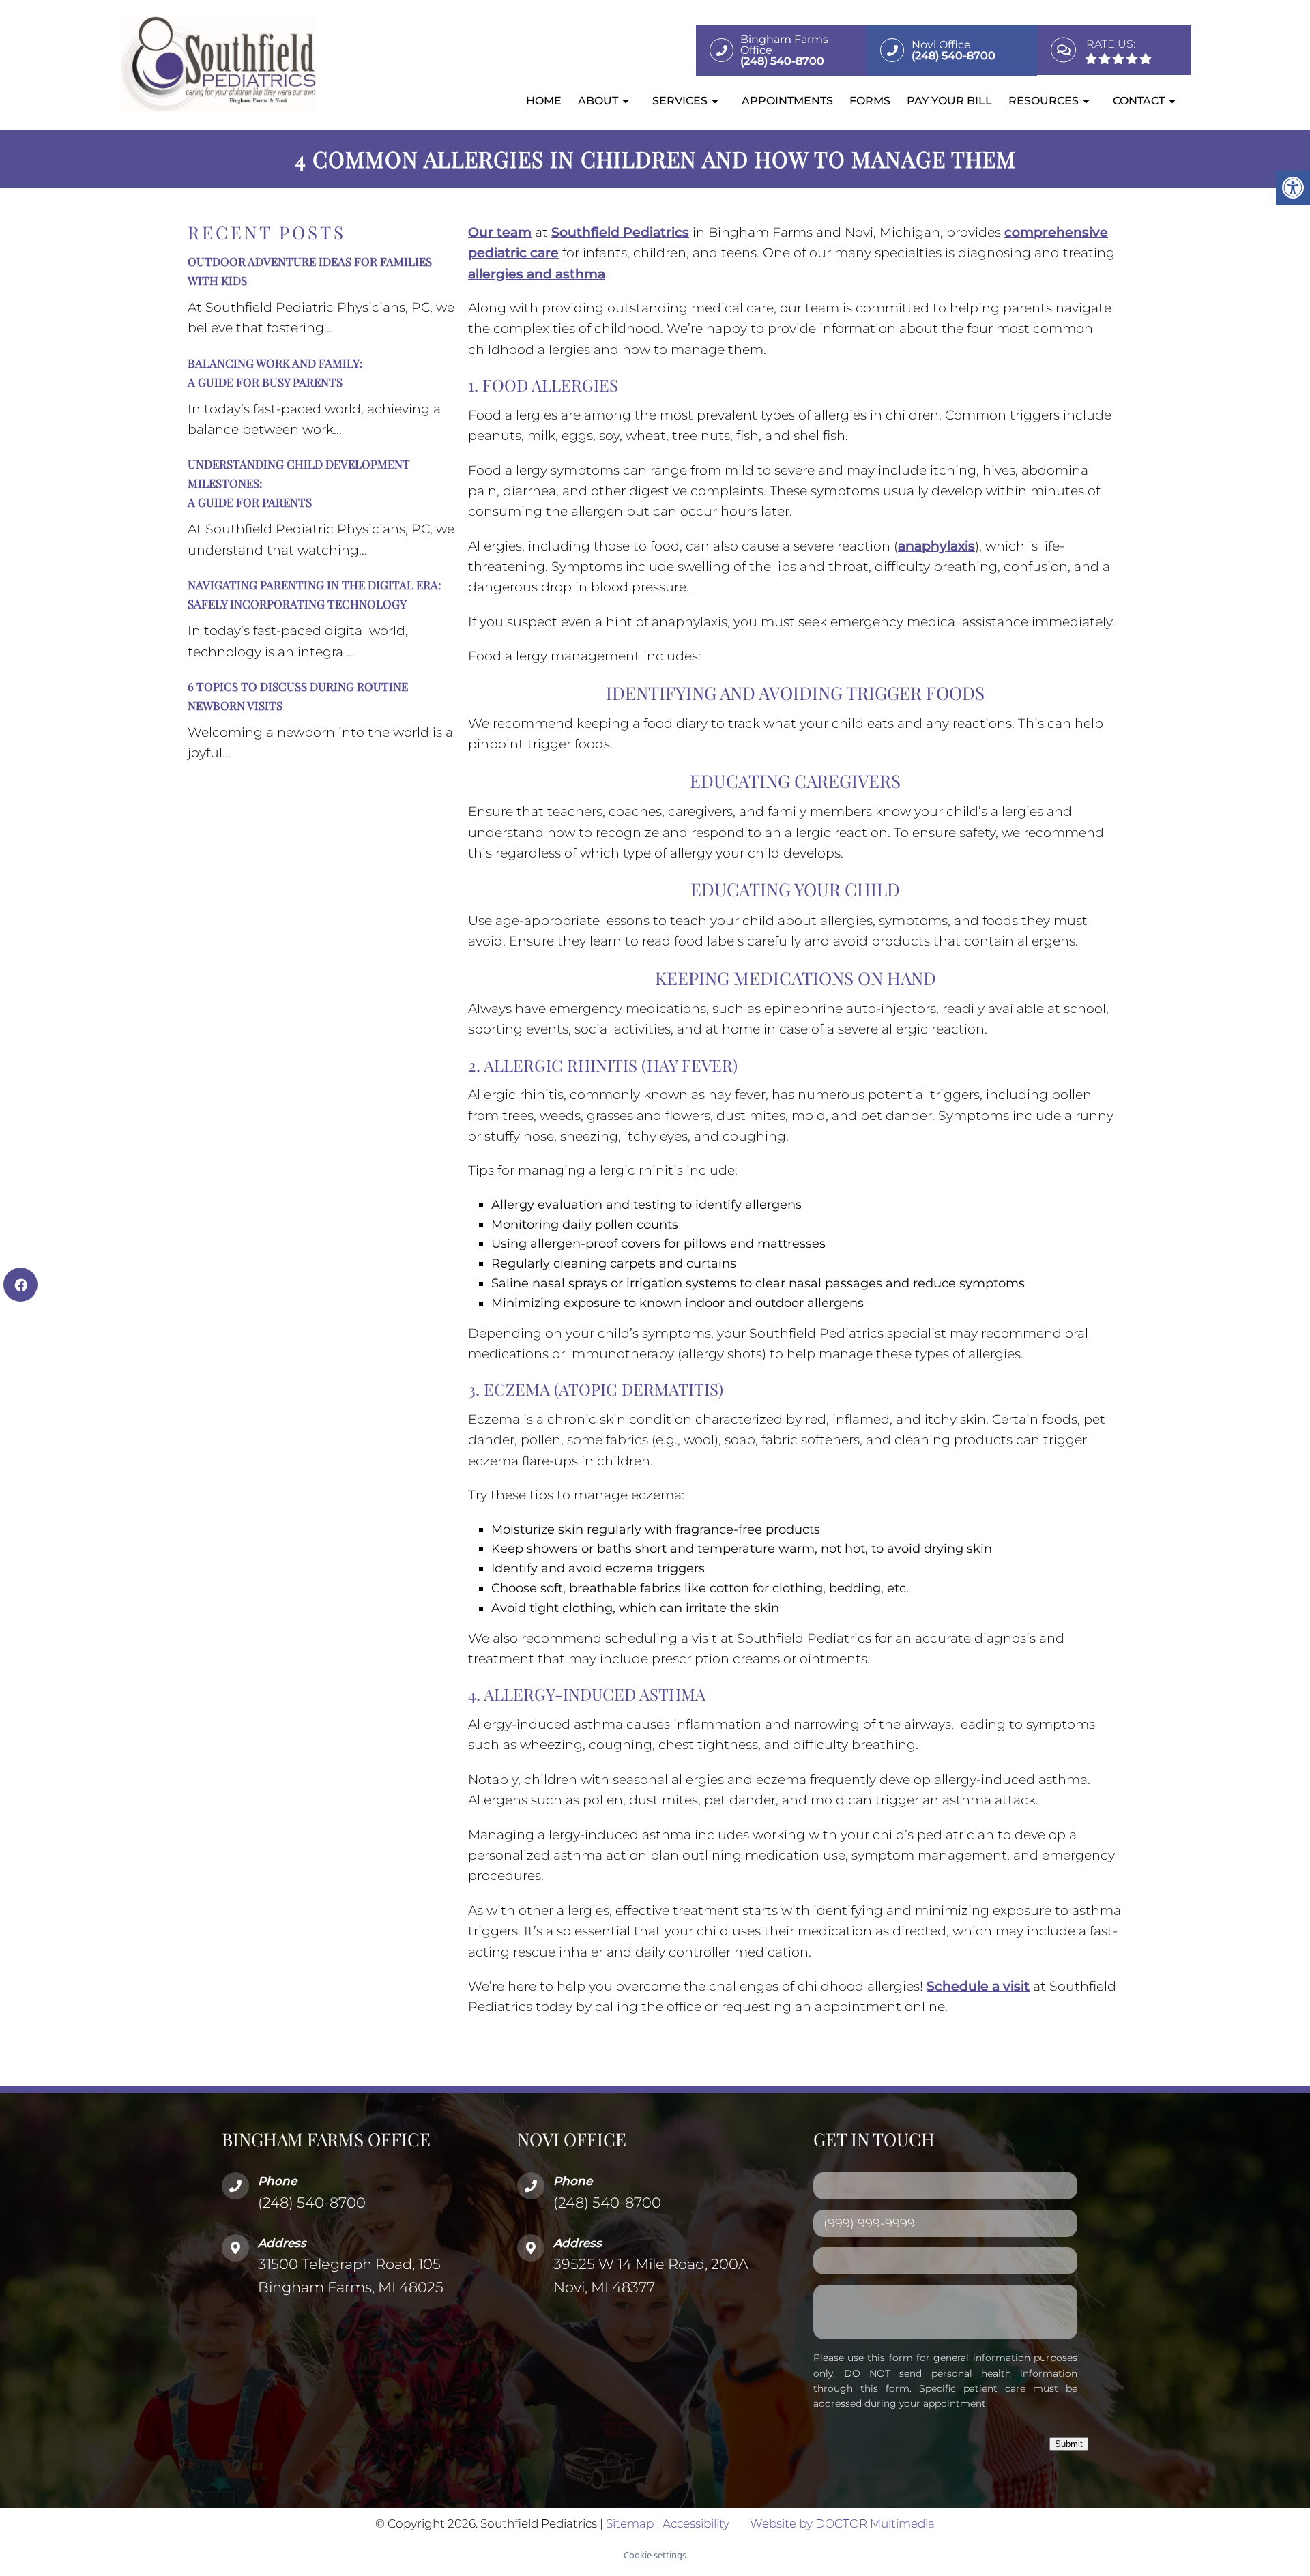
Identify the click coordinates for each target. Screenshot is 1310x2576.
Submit (1069, 2443)
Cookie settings (655, 2555)
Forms (870, 101)
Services (680, 101)
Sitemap (630, 2523)
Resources (1044, 101)
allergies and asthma (537, 274)
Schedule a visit (978, 1986)
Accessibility (696, 2523)
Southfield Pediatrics (620, 232)
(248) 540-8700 (312, 2202)
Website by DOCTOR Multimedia (842, 2523)
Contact (1139, 101)
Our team (500, 232)
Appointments (787, 101)
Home (544, 101)
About (598, 101)
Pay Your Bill (949, 101)
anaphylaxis (936, 546)
